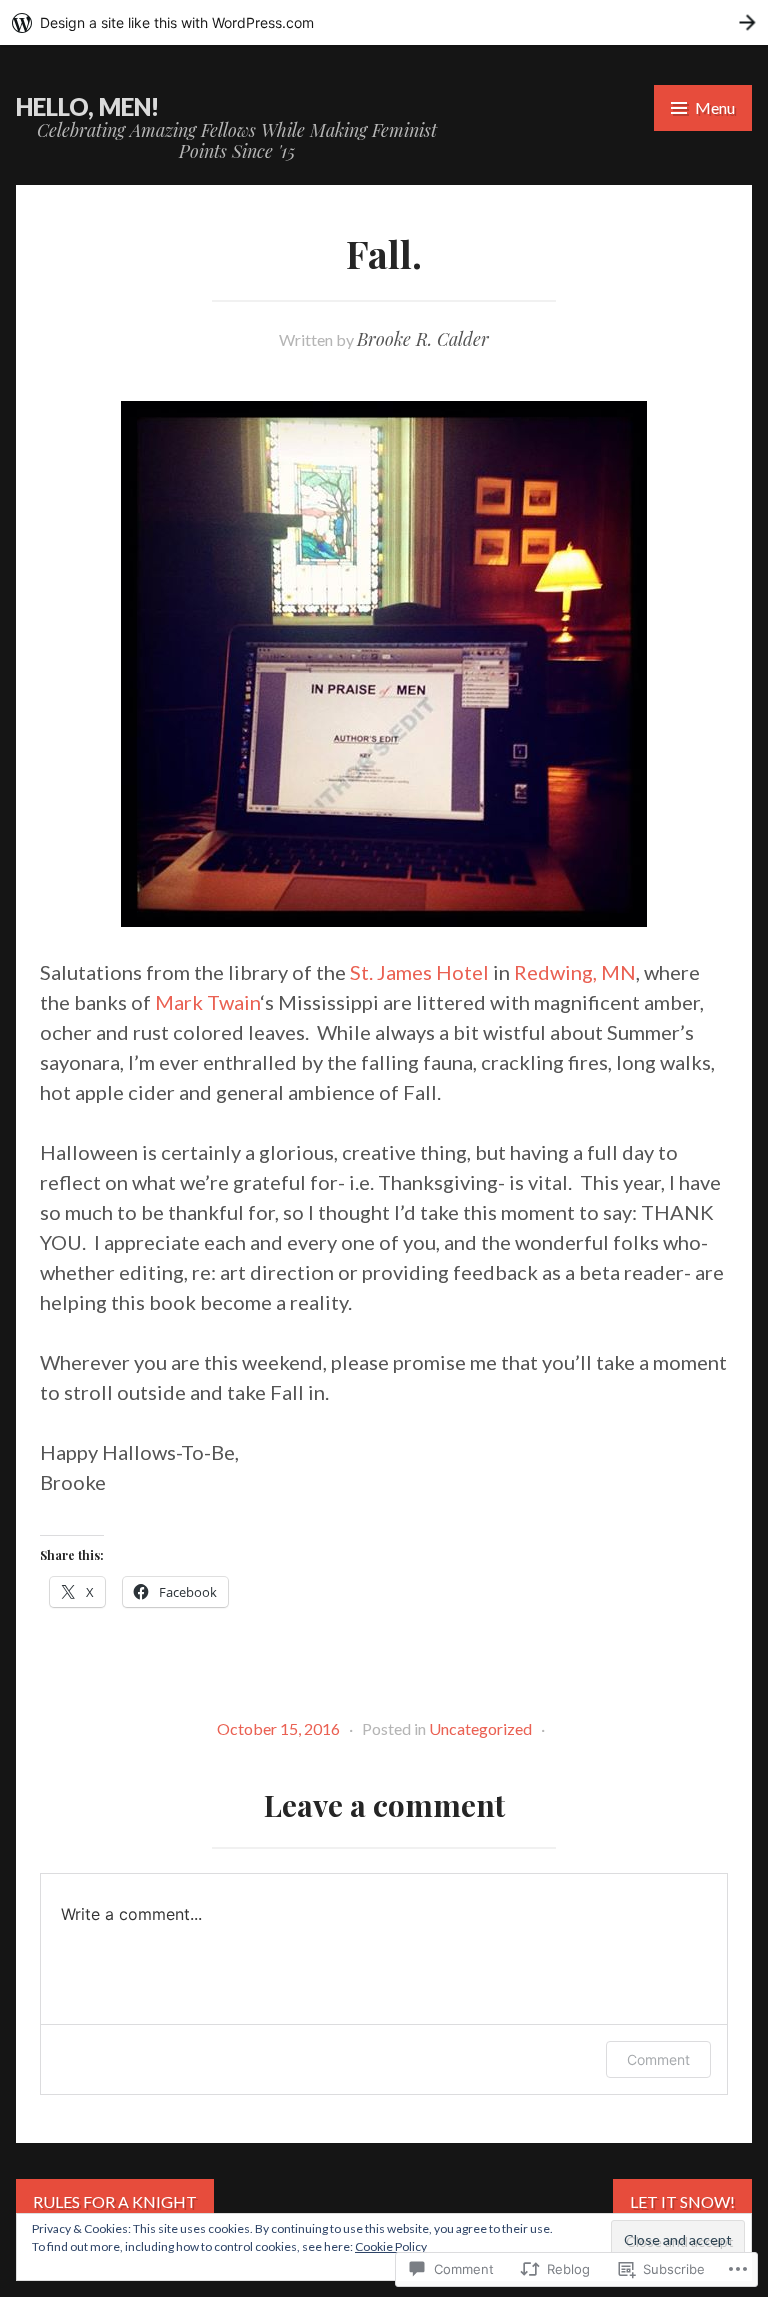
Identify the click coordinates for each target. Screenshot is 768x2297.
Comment (658, 2059)
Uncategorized (480, 1728)
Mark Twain (207, 1002)
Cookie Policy (391, 2246)
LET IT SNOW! (682, 2201)
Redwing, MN (575, 972)
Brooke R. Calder (423, 339)
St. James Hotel (419, 972)
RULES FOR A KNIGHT (115, 2201)
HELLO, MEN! (87, 106)
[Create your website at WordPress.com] (384, 22)
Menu (715, 107)
